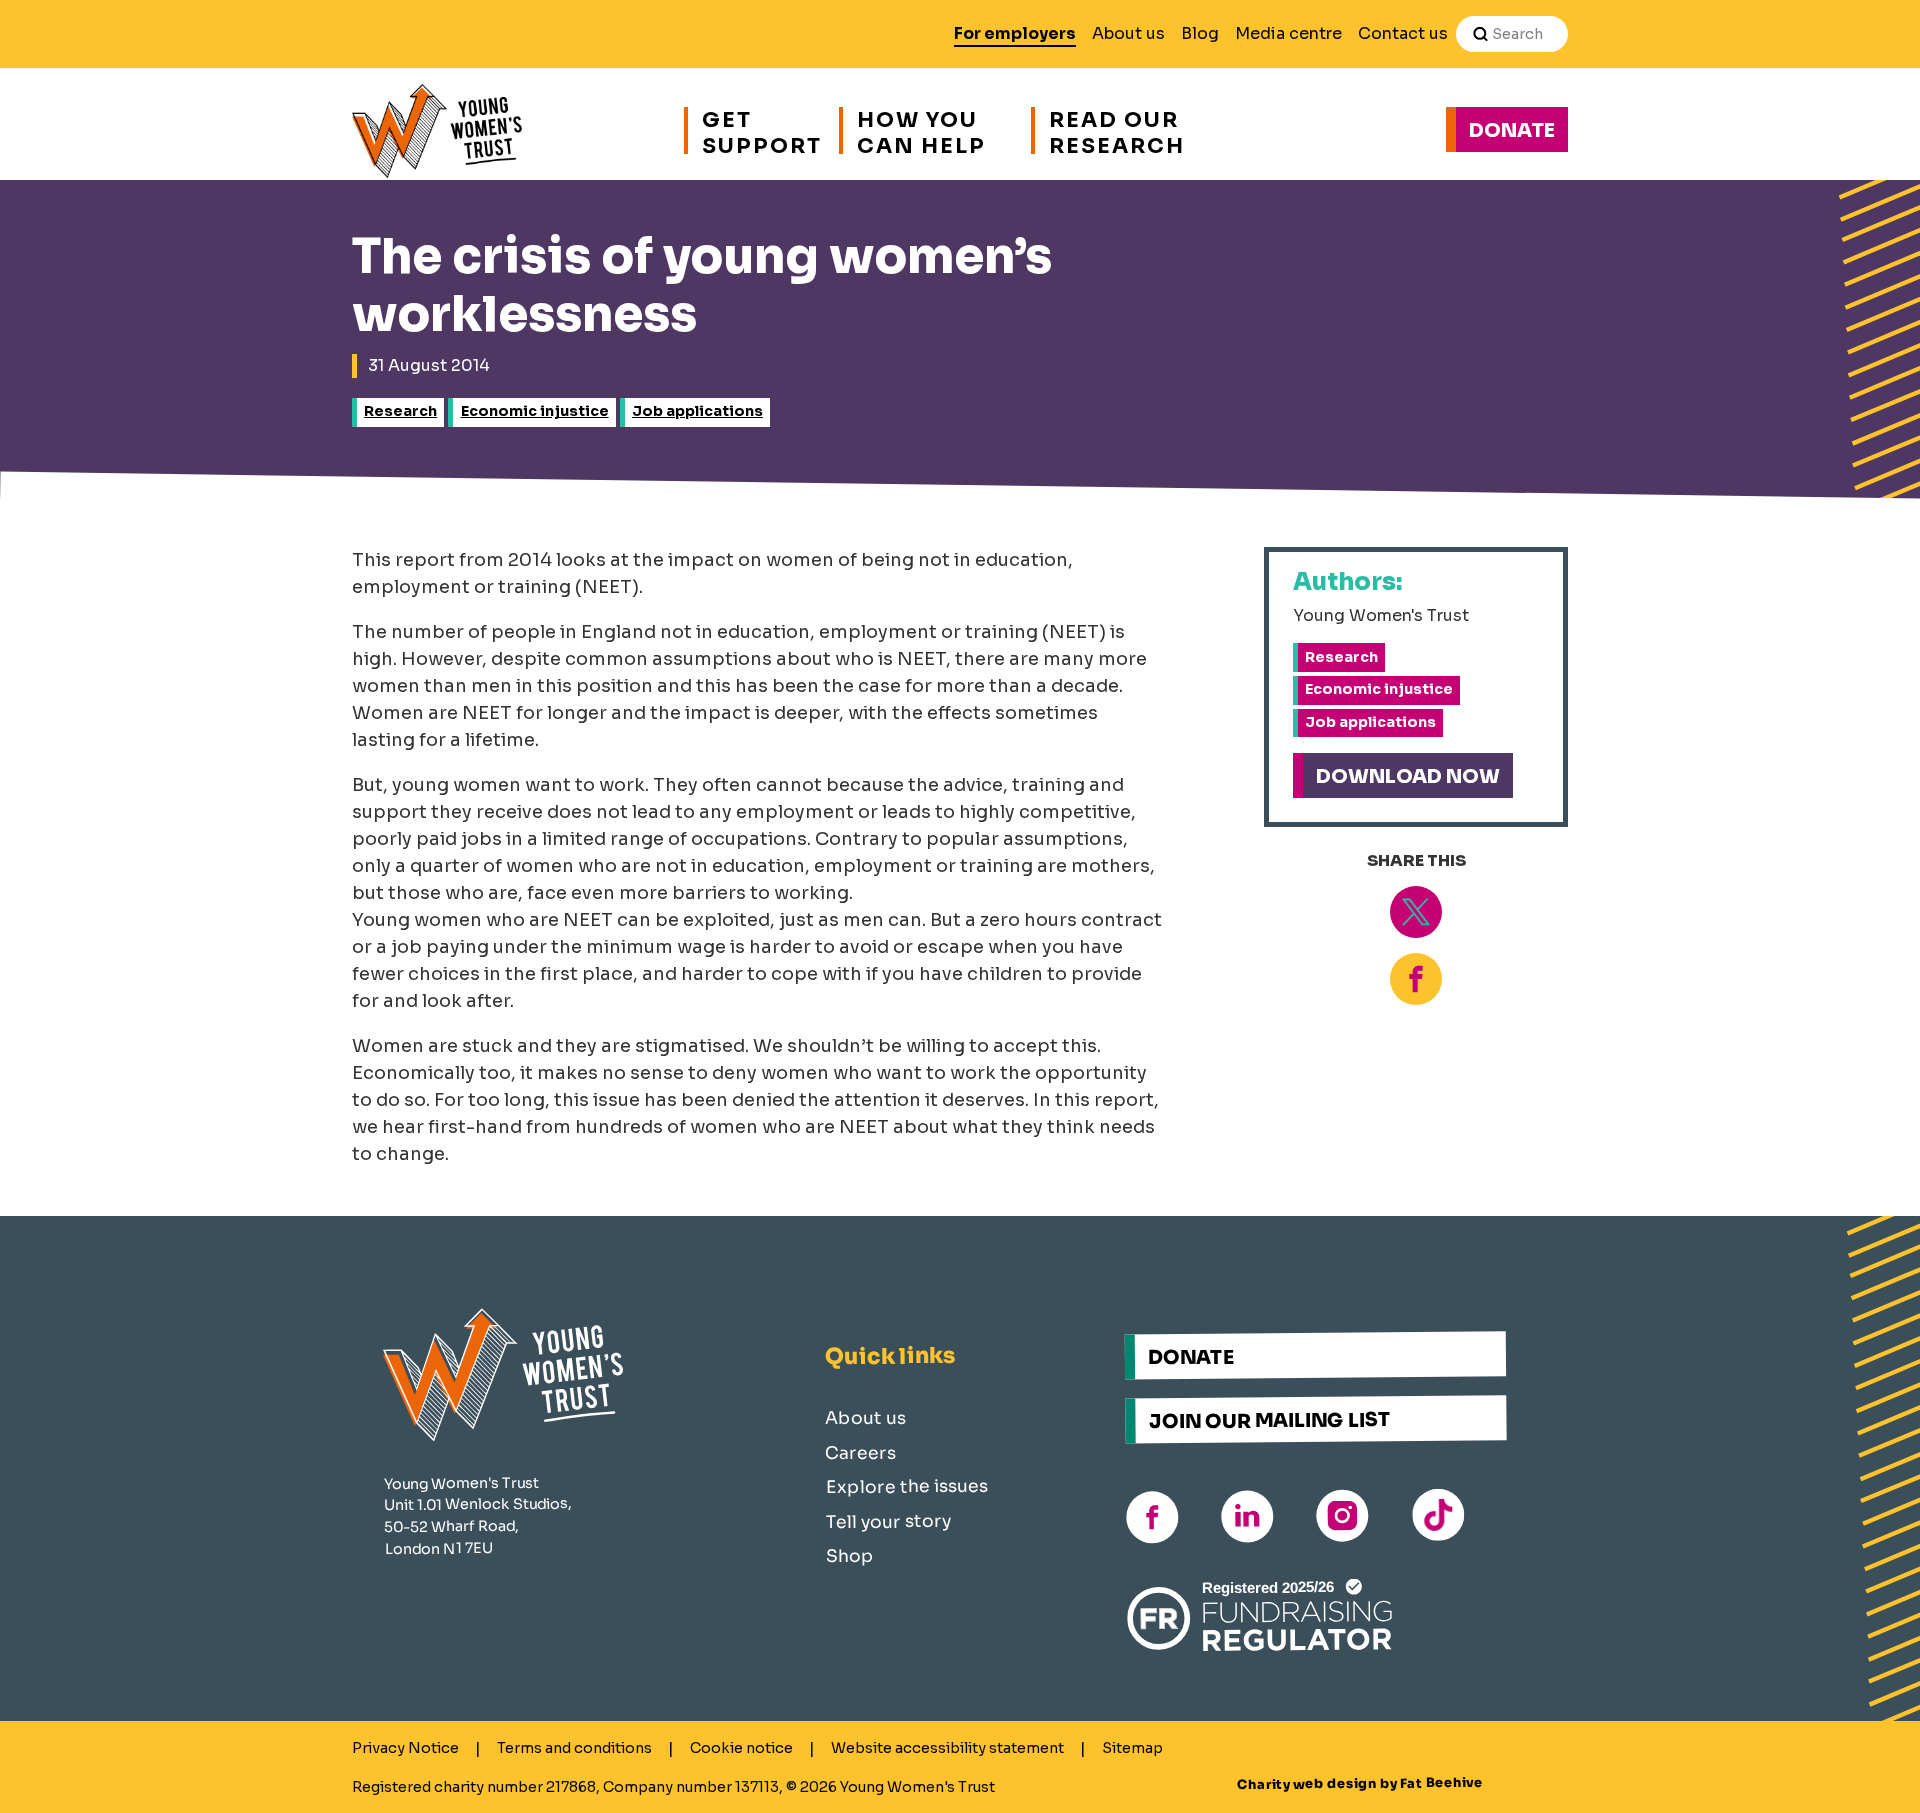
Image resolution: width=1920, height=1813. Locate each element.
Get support (760, 130)
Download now (1408, 776)
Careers (860, 1452)
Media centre (1288, 33)
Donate (1512, 130)
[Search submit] (1480, 34)
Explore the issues (907, 1485)
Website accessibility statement (947, 1748)
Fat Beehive (1441, 1782)
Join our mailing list (1270, 1419)
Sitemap (1132, 1748)
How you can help (921, 130)
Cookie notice (741, 1748)
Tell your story (888, 1520)
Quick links (889, 1356)
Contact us (1403, 33)
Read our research (1117, 130)
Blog (1200, 33)
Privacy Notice (405, 1748)
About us (1128, 33)
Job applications (697, 411)
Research (400, 411)
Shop (850, 1556)
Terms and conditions (574, 1748)
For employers (1015, 33)
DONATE (1191, 1357)
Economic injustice (535, 411)
